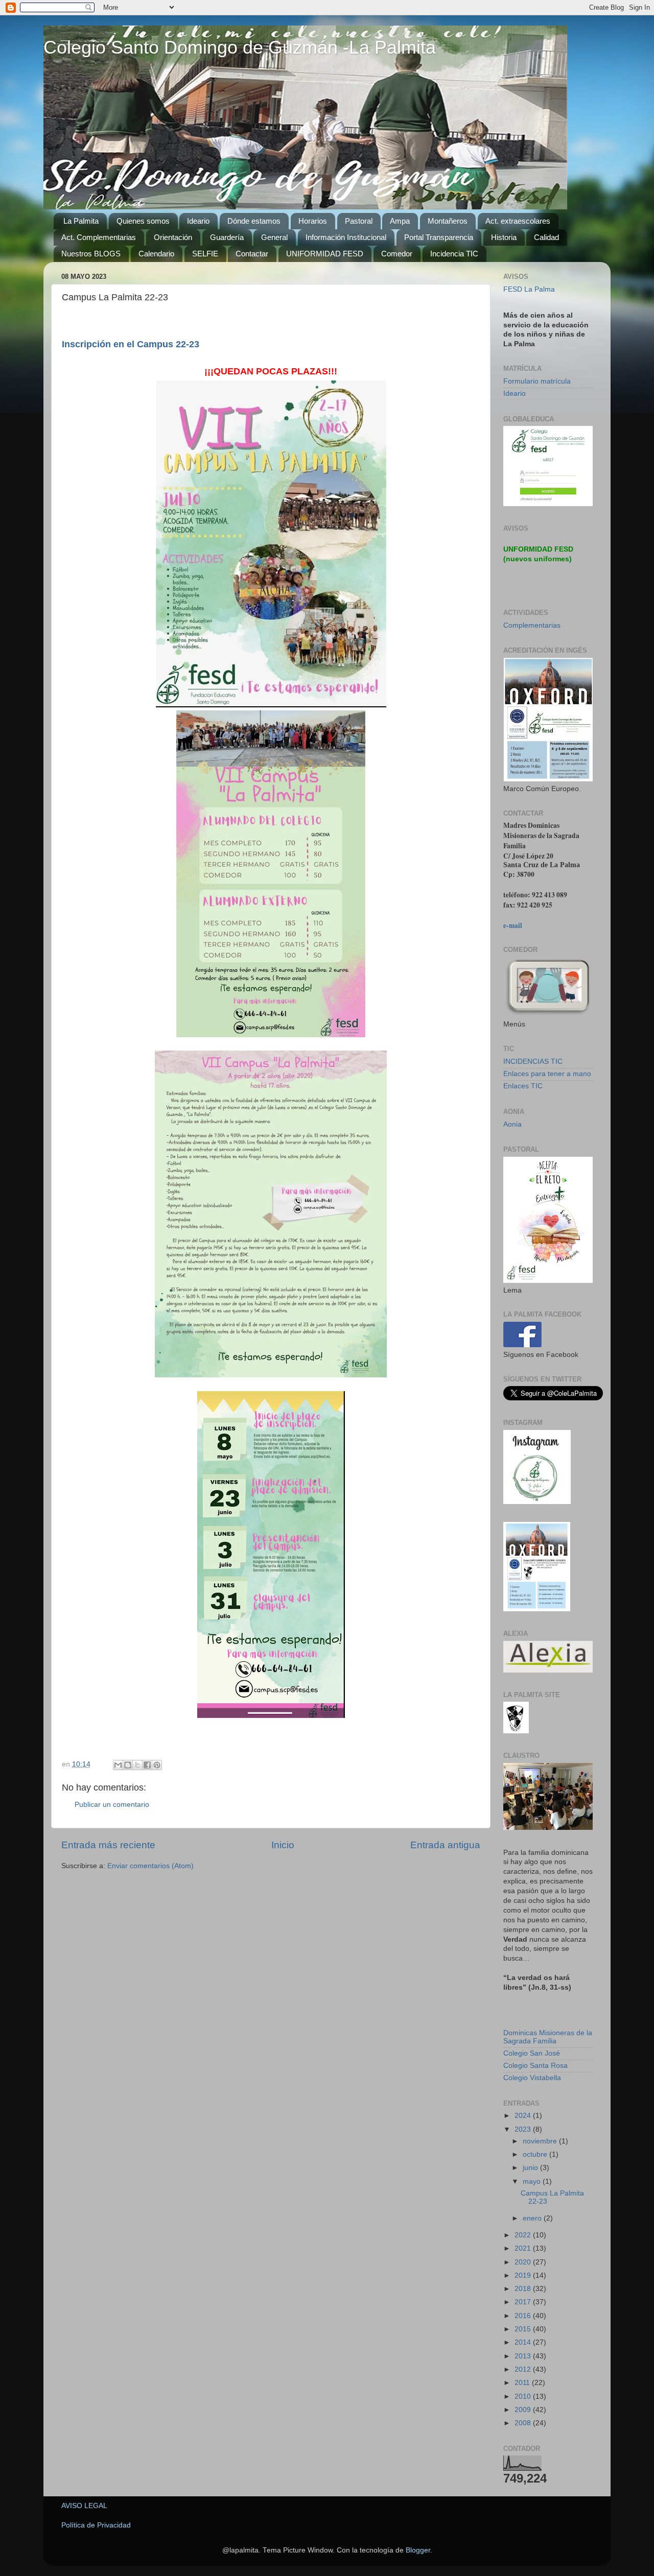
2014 (524, 2342)
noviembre (541, 2141)
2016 (524, 2316)
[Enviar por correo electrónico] (118, 1765)
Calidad (546, 237)
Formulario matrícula (537, 381)
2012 (524, 2369)
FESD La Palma (529, 289)
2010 (524, 2396)
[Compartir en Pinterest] (157, 1765)
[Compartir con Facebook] (147, 1765)
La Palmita (81, 221)
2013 (524, 2356)
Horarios (313, 221)
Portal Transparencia (439, 237)
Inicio (283, 1845)
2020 (524, 2262)
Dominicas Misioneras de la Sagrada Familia (548, 2037)
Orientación (173, 237)
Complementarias (532, 625)
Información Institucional (346, 237)
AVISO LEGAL (84, 2506)
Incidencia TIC (454, 254)
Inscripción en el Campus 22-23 (131, 344)
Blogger (418, 2550)
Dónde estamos (254, 221)
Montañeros (448, 221)
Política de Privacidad (96, 2525)
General (274, 237)
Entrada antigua (445, 1845)
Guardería (227, 237)
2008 (524, 2423)
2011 (523, 2383)
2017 (524, 2302)
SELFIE (205, 254)
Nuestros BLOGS (91, 254)
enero (533, 2218)
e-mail (513, 925)
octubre (536, 2154)
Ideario (198, 221)
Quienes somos (143, 221)
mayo (533, 2181)
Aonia (512, 1124)
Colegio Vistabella (532, 2078)
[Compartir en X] (137, 1765)
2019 (524, 2275)
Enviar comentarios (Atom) (150, 1866)
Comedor (397, 254)
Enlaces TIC (523, 1086)
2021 (524, 2248)
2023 (524, 2129)
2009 (524, 2410)
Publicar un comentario (112, 1805)
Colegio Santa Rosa (535, 2066)
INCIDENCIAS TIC (533, 1062)
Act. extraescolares (518, 221)
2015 (524, 2329)
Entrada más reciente (108, 1845)
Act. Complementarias (99, 237)
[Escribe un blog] (128, 1765)
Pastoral (359, 221)
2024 (524, 2116)
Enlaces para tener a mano (547, 1074)
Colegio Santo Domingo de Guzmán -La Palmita (240, 47)
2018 (524, 2289)
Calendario (156, 254)
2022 (524, 2235)
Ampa (400, 221)
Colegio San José (532, 2053)
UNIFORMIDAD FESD (325, 254)
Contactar (252, 254)
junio (531, 2168)
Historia (504, 237)
